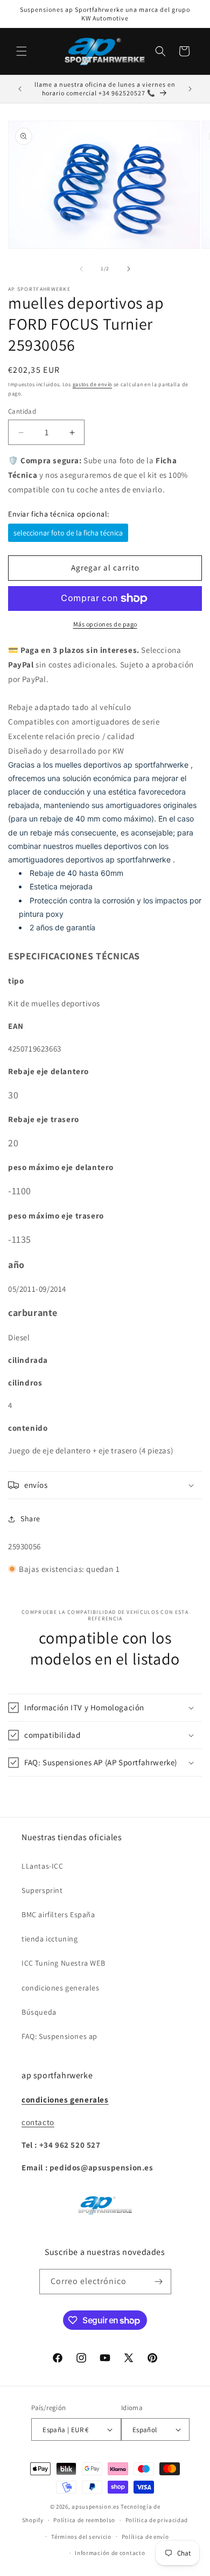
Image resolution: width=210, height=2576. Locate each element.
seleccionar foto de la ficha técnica (68, 533)
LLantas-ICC (43, 1866)
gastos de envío (93, 384)
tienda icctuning (50, 1939)
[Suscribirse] (159, 2282)
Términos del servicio (81, 2537)
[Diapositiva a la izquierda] (81, 269)
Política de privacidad (157, 2520)
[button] (22, 51)
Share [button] (30, 1519)
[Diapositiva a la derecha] (129, 269)
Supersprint (42, 1890)
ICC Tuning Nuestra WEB (63, 1963)
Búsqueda (39, 2012)
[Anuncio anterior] (20, 89)
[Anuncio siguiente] (190, 89)
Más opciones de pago (105, 624)
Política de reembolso (84, 2520)
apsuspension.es (96, 2507)
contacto (38, 2122)
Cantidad (22, 411)
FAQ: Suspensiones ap (59, 2036)
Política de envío (145, 2537)
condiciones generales (61, 1988)
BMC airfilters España (58, 1914)
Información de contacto (110, 2553)
